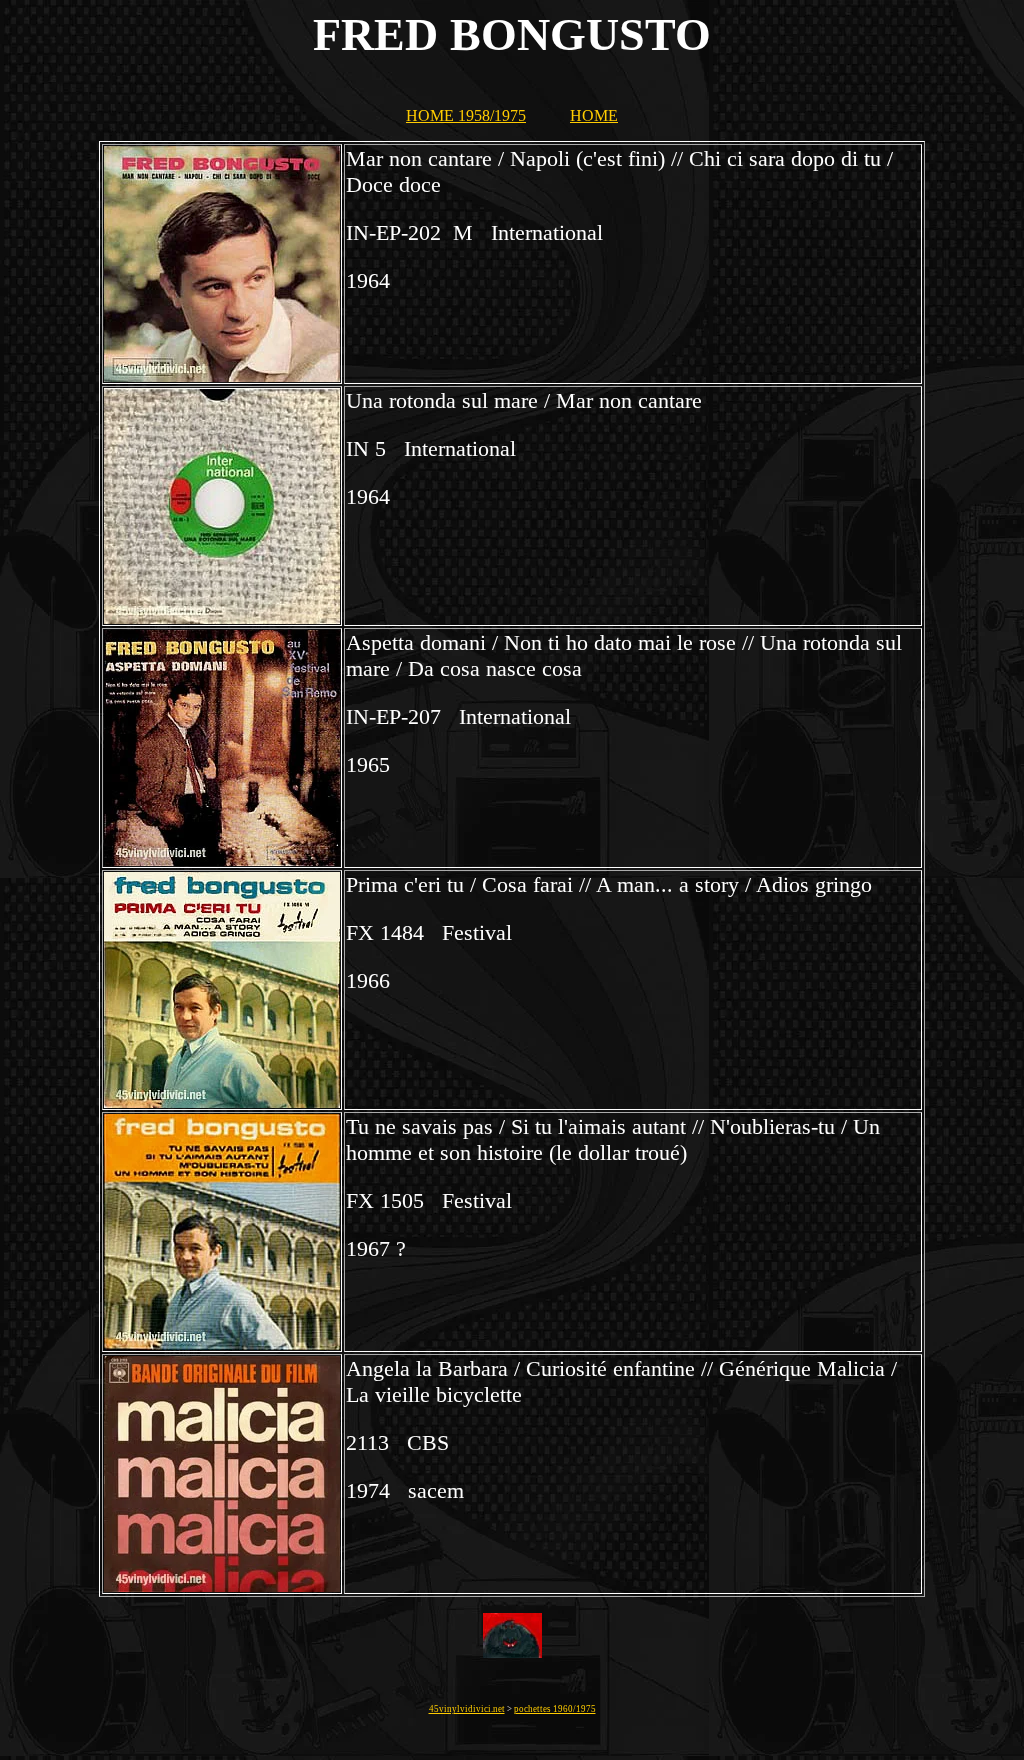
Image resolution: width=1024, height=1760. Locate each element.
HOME (594, 115)
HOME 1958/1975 (466, 115)
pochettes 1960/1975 (555, 1709)
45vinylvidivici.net (467, 1709)
